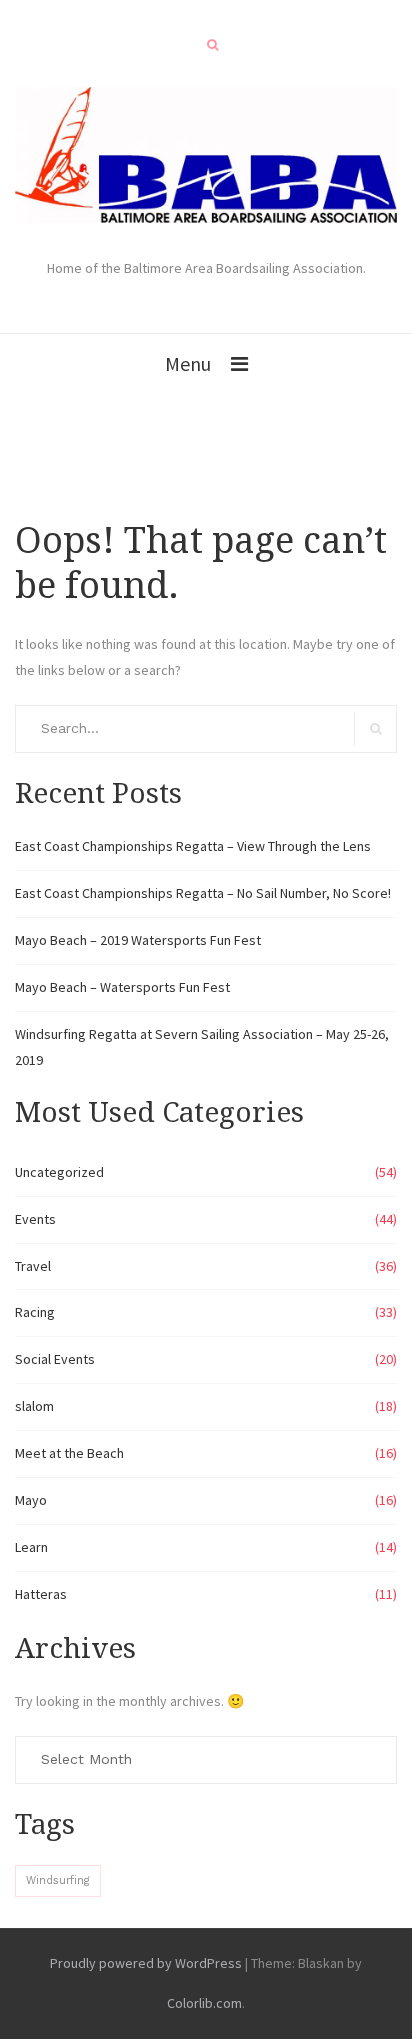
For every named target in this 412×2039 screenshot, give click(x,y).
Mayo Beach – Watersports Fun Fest (122, 987)
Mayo (31, 1500)
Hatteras (41, 1594)
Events (35, 1219)
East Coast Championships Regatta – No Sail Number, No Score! (203, 893)
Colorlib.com (204, 2003)
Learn (31, 1547)
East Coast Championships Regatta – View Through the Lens (193, 846)
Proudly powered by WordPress (146, 1963)
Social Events (55, 1359)
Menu (188, 363)
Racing (35, 1312)
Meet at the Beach (69, 1453)
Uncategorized (59, 1172)
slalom (34, 1406)
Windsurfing (58, 1880)
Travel (33, 1266)
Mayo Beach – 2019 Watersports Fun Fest (138, 940)
